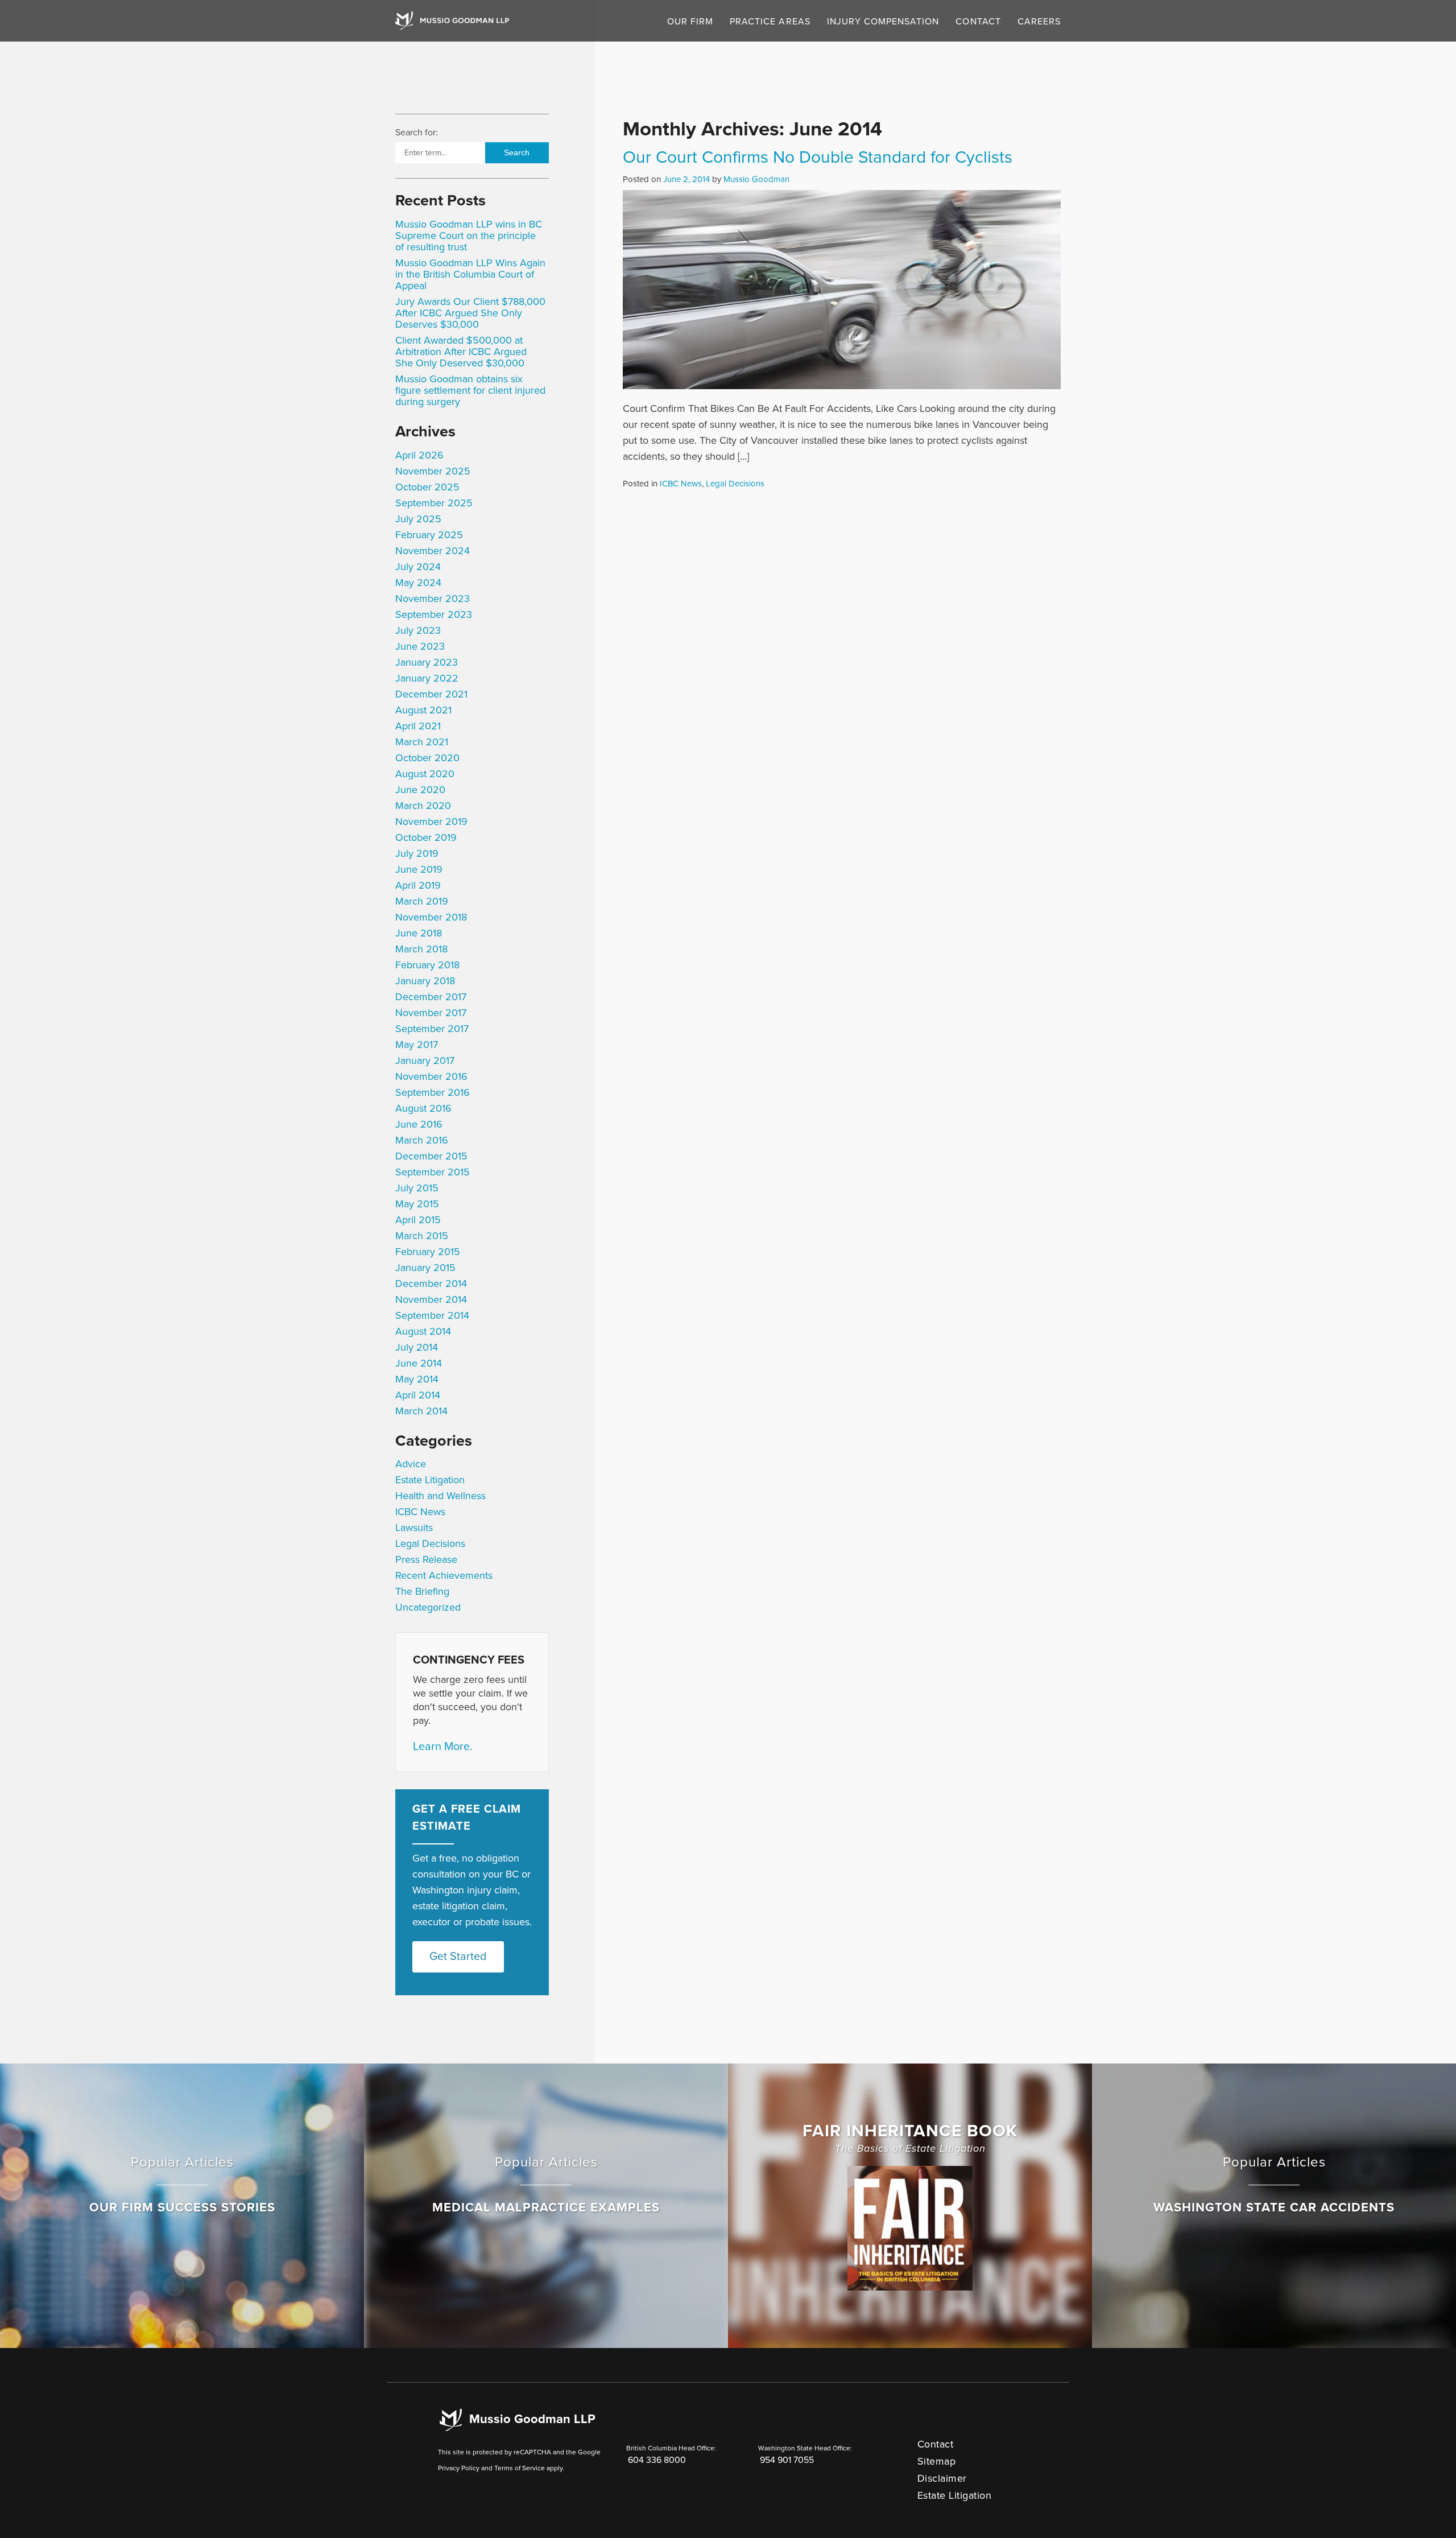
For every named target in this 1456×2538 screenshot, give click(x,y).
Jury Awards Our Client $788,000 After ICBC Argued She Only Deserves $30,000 (470, 313)
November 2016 (431, 1076)
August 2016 (423, 1108)
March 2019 (422, 901)
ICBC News (420, 1512)
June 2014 (419, 1363)
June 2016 (419, 1124)
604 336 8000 (657, 2460)
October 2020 (427, 758)
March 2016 (422, 1140)
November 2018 (431, 917)
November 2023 (433, 599)
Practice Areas (770, 22)
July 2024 (418, 567)
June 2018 (419, 933)
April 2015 (418, 1220)
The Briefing (422, 1591)
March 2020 (423, 806)
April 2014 (418, 1395)
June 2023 (420, 646)
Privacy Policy (459, 2468)
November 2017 (431, 1013)
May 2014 (417, 1379)
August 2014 (423, 1331)
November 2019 (431, 822)
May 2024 (418, 583)
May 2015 (417, 1204)
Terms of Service (520, 2468)
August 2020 (425, 774)
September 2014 (432, 1315)
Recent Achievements (444, 1575)
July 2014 (417, 1347)
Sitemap (937, 2461)
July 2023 (418, 630)
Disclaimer (942, 2478)
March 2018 (421, 949)
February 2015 (428, 1252)
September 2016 (433, 1092)
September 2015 (433, 1172)
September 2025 (434, 503)
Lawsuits (414, 1528)
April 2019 (418, 885)
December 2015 (431, 1156)
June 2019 (419, 869)
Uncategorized (428, 1607)
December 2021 (431, 694)
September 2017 (432, 1029)
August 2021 (423, 710)
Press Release (426, 1559)
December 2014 (431, 1284)
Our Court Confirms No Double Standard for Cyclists (818, 157)
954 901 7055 (787, 2460)
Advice (411, 1464)
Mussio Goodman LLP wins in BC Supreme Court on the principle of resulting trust (469, 236)
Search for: (417, 133)
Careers (1039, 22)
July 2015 (417, 1188)
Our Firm (690, 22)
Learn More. (443, 1747)
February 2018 (427, 965)
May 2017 (417, 1045)
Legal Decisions (430, 1544)
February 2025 (429, 535)
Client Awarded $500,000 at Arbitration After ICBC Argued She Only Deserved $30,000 (461, 352)
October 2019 (426, 837)
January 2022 (427, 678)
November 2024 (433, 551)
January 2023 (427, 662)
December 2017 (431, 997)
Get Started (458, 1957)
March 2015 (422, 1236)
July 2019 (417, 853)
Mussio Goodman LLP (532, 2419)
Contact (978, 22)
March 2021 (422, 742)
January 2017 (425, 1060)
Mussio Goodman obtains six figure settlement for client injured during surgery (470, 390)
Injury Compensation (883, 22)
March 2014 (421, 1411)
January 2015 (425, 1268)
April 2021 (418, 726)
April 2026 (419, 455)
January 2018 (425, 981)
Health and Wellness (440, 1496)
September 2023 (434, 614)
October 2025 (427, 487)
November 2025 (433, 471)
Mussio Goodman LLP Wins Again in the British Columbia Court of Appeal (470, 274)
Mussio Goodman (756, 179)
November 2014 (431, 1299)
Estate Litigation (430, 1480)
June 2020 (420, 790)
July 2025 (418, 519)
